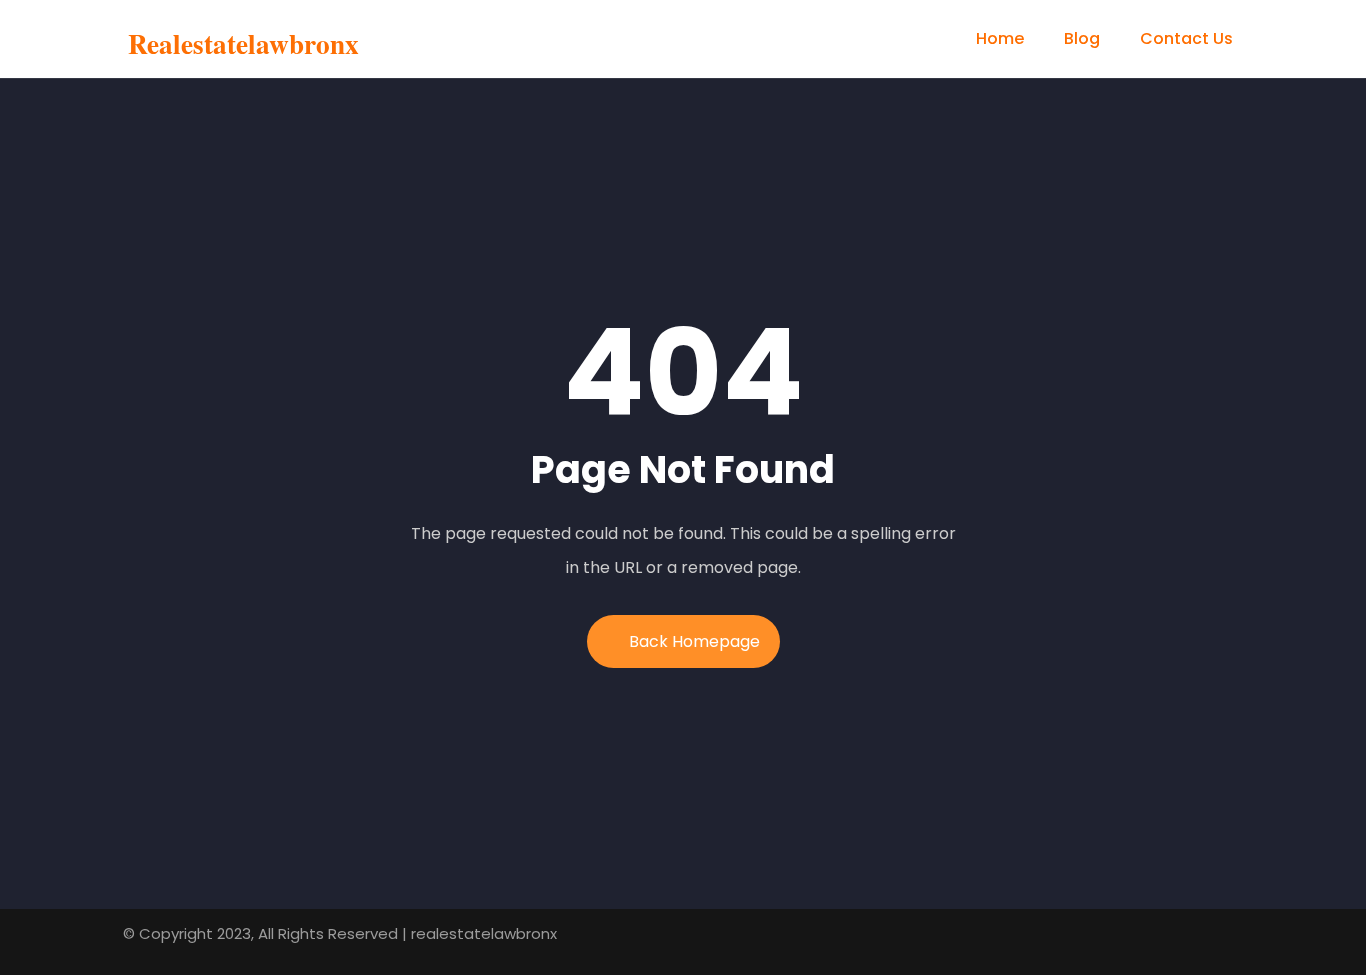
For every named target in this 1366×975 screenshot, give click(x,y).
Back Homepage (694, 641)
